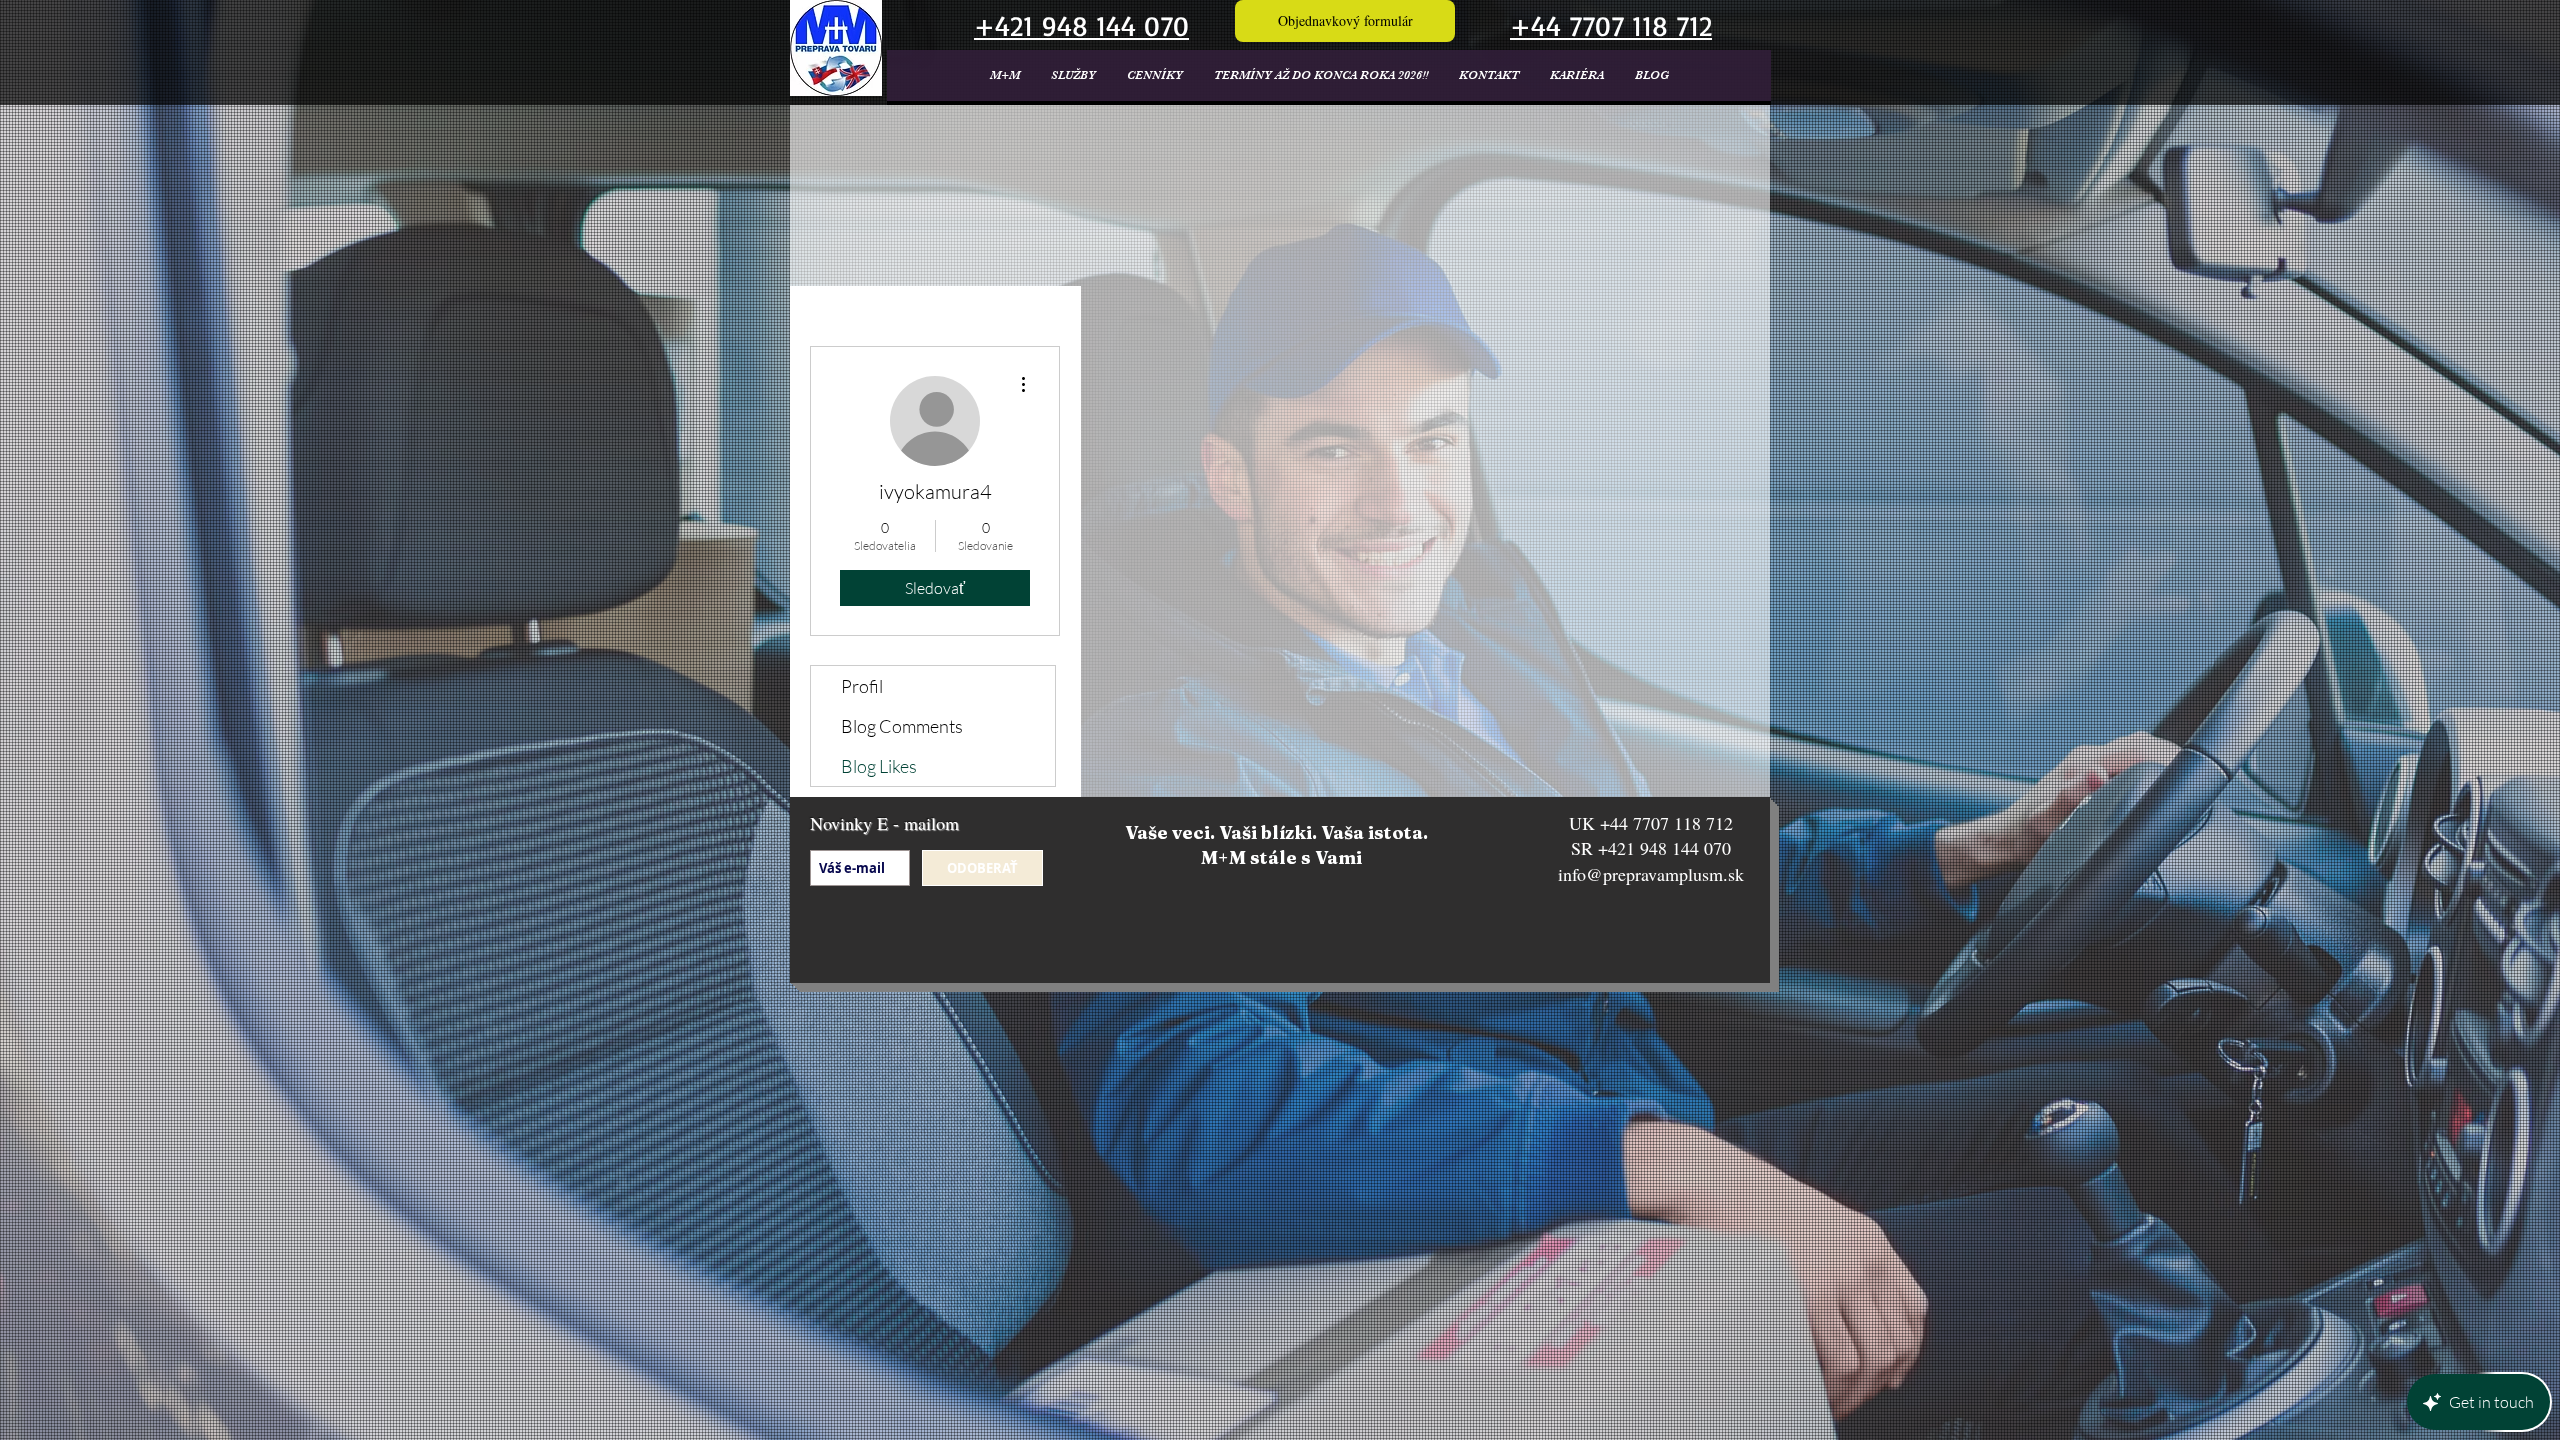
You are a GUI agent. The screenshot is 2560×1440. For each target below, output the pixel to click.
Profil (862, 686)
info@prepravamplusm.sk (1651, 874)
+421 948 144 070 (1664, 848)
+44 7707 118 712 (1666, 823)
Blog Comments (902, 726)
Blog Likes (879, 766)
